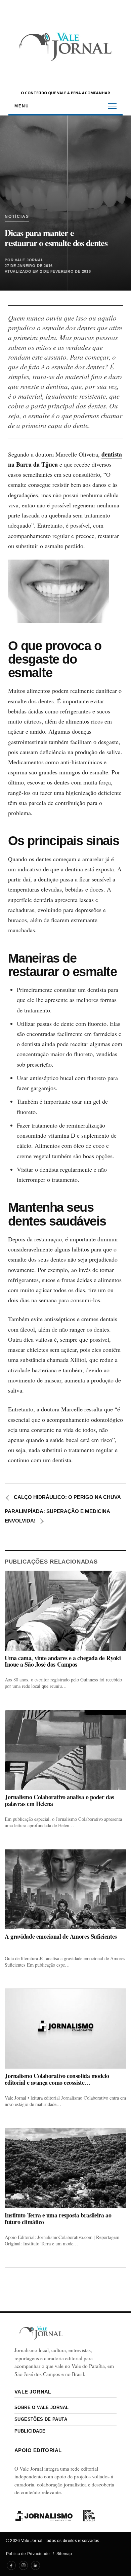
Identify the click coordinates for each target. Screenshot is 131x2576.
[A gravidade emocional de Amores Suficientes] (65, 1889)
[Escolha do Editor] (89, 2516)
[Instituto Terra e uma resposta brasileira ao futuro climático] (65, 2168)
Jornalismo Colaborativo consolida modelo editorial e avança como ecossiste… (57, 2079)
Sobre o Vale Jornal (41, 2407)
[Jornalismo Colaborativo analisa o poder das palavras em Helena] (65, 1750)
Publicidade (30, 2431)
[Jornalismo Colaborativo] (44, 2516)
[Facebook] (11, 2565)
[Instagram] (23, 2565)
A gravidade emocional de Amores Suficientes (61, 1936)
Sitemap (64, 2554)
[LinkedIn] (35, 2565)
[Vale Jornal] (41, 2333)
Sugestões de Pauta (41, 2419)
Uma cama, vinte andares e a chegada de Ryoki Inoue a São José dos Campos (63, 1661)
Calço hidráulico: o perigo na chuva (63, 1497)
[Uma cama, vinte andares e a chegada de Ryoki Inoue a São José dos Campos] (65, 1611)
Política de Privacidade (28, 2554)
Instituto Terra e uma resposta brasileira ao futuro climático (58, 2219)
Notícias (17, 217)
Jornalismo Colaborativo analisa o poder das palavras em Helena (59, 1800)
